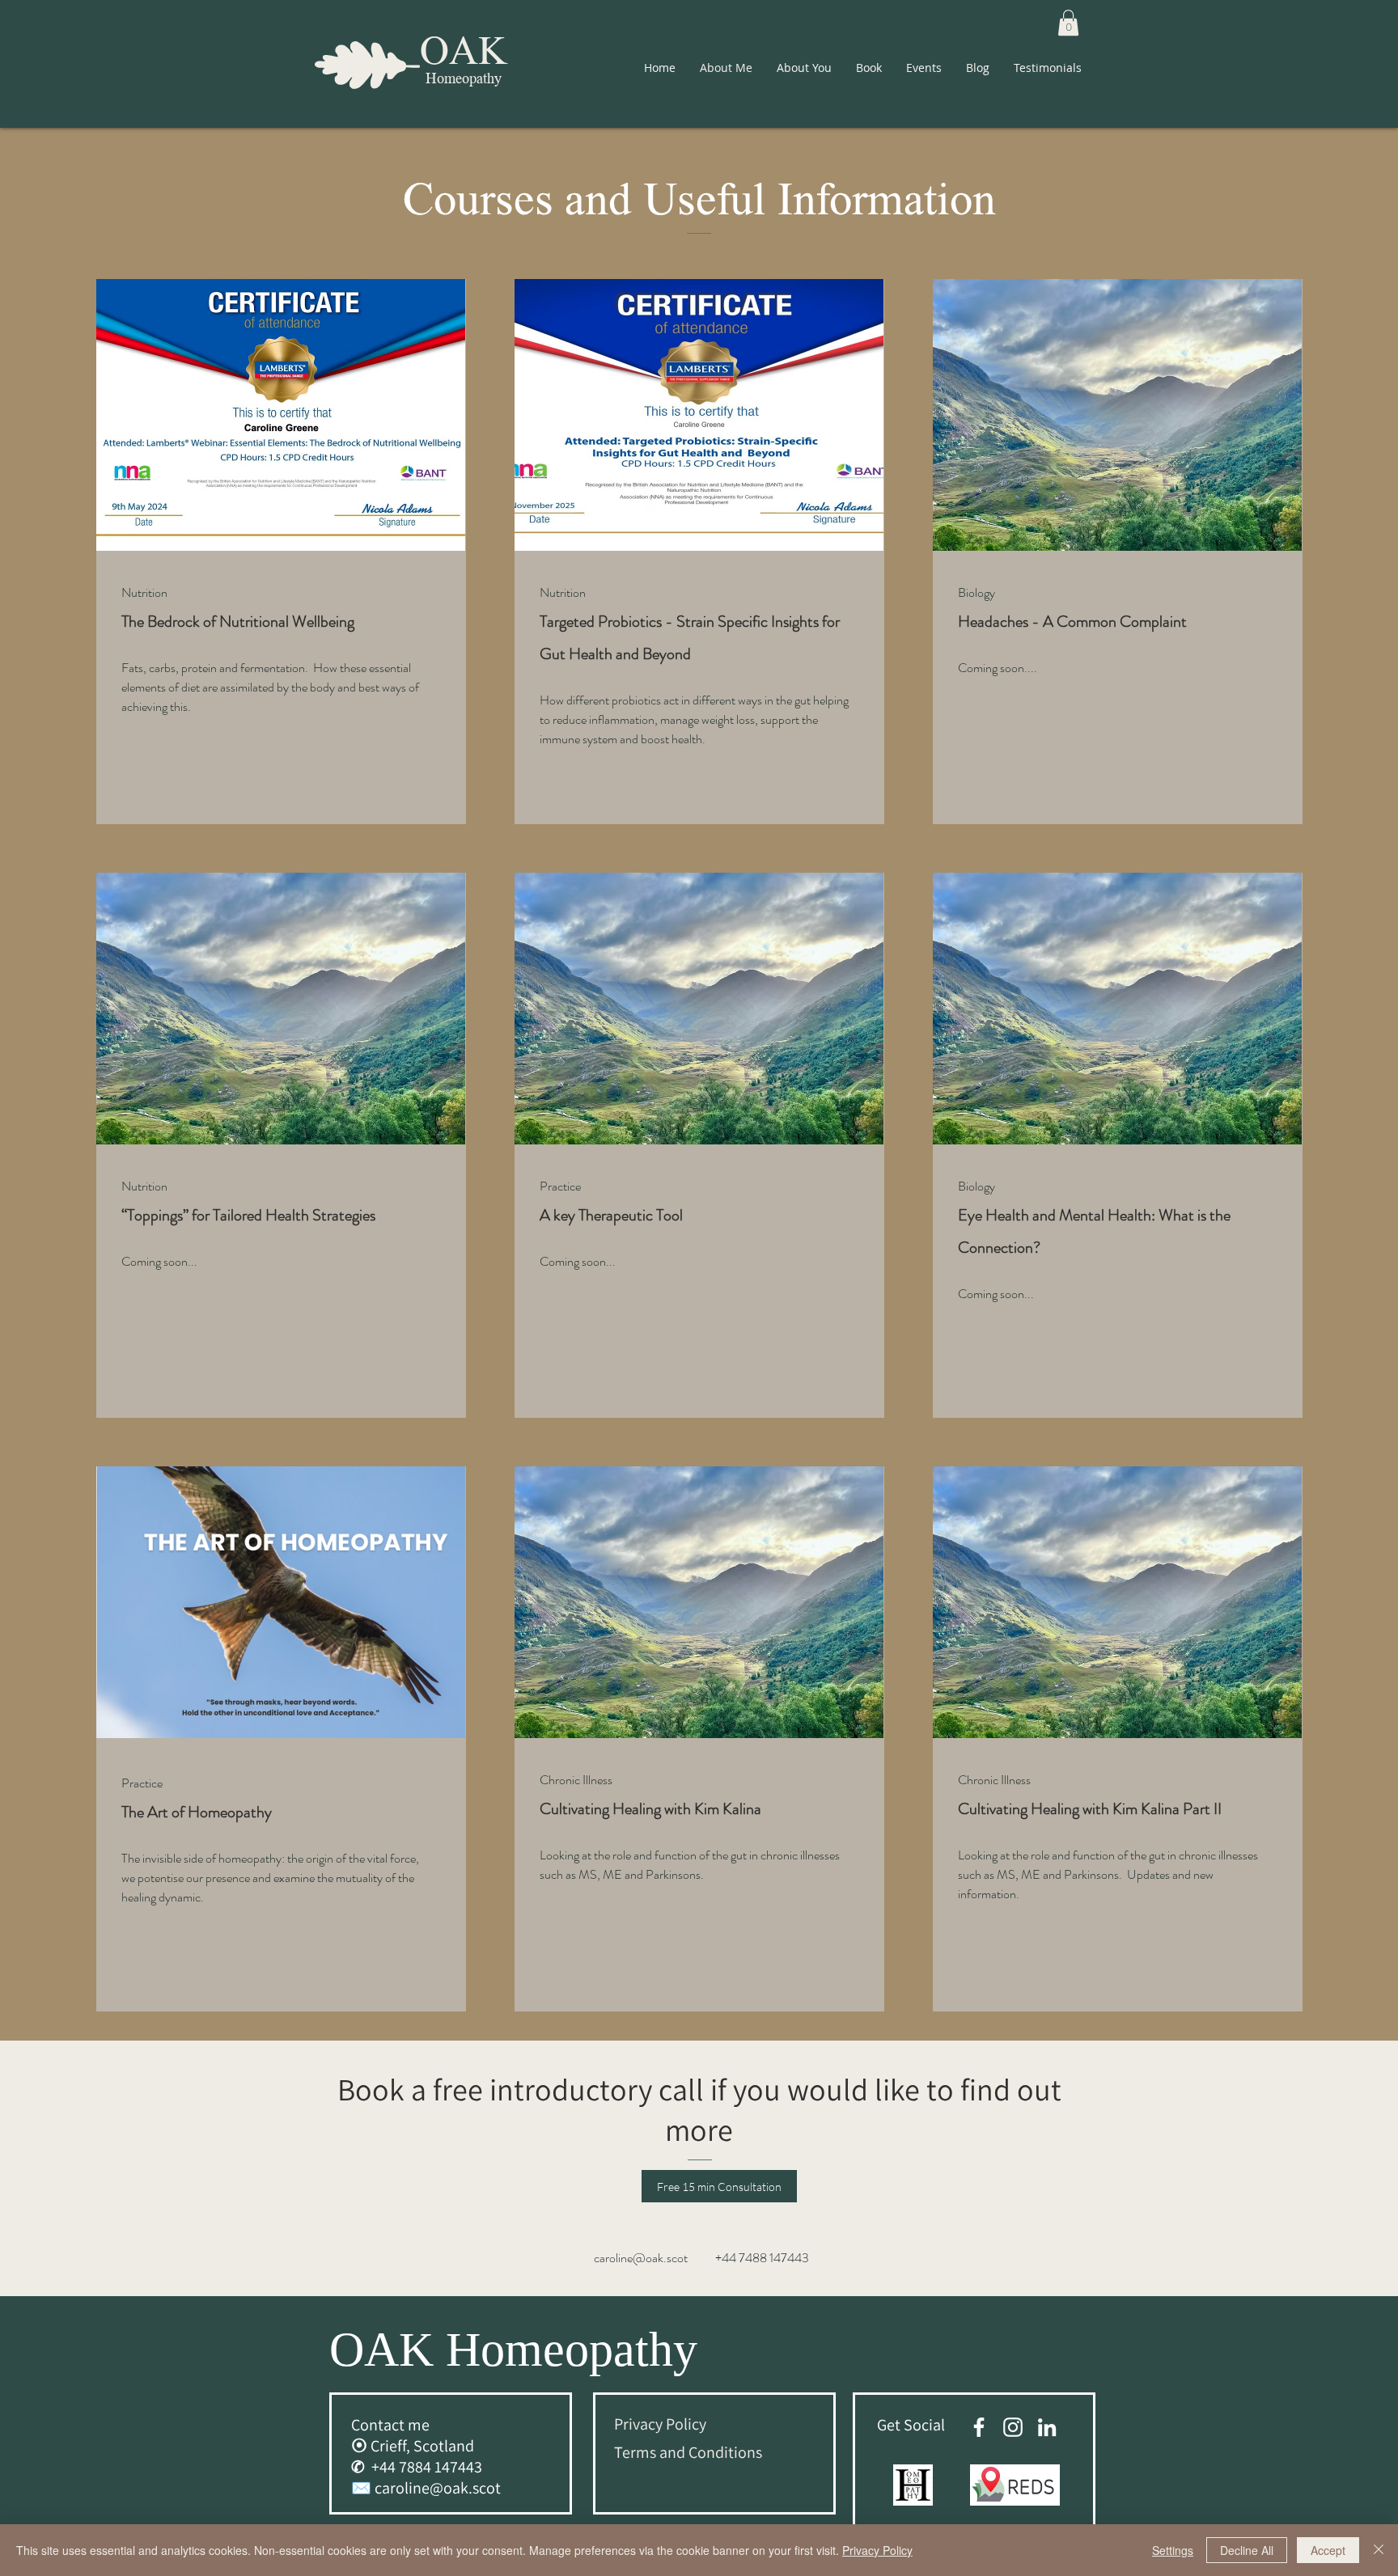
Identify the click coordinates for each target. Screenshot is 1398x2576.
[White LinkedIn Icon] (1047, 2427)
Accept (1328, 2550)
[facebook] (979, 2427)
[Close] (1379, 2550)
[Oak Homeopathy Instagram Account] (1013, 2427)
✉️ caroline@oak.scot (426, 2488)
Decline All (1247, 2550)
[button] (1068, 23)
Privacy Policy (877, 2550)
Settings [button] (1173, 2550)
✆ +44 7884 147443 (417, 2467)
